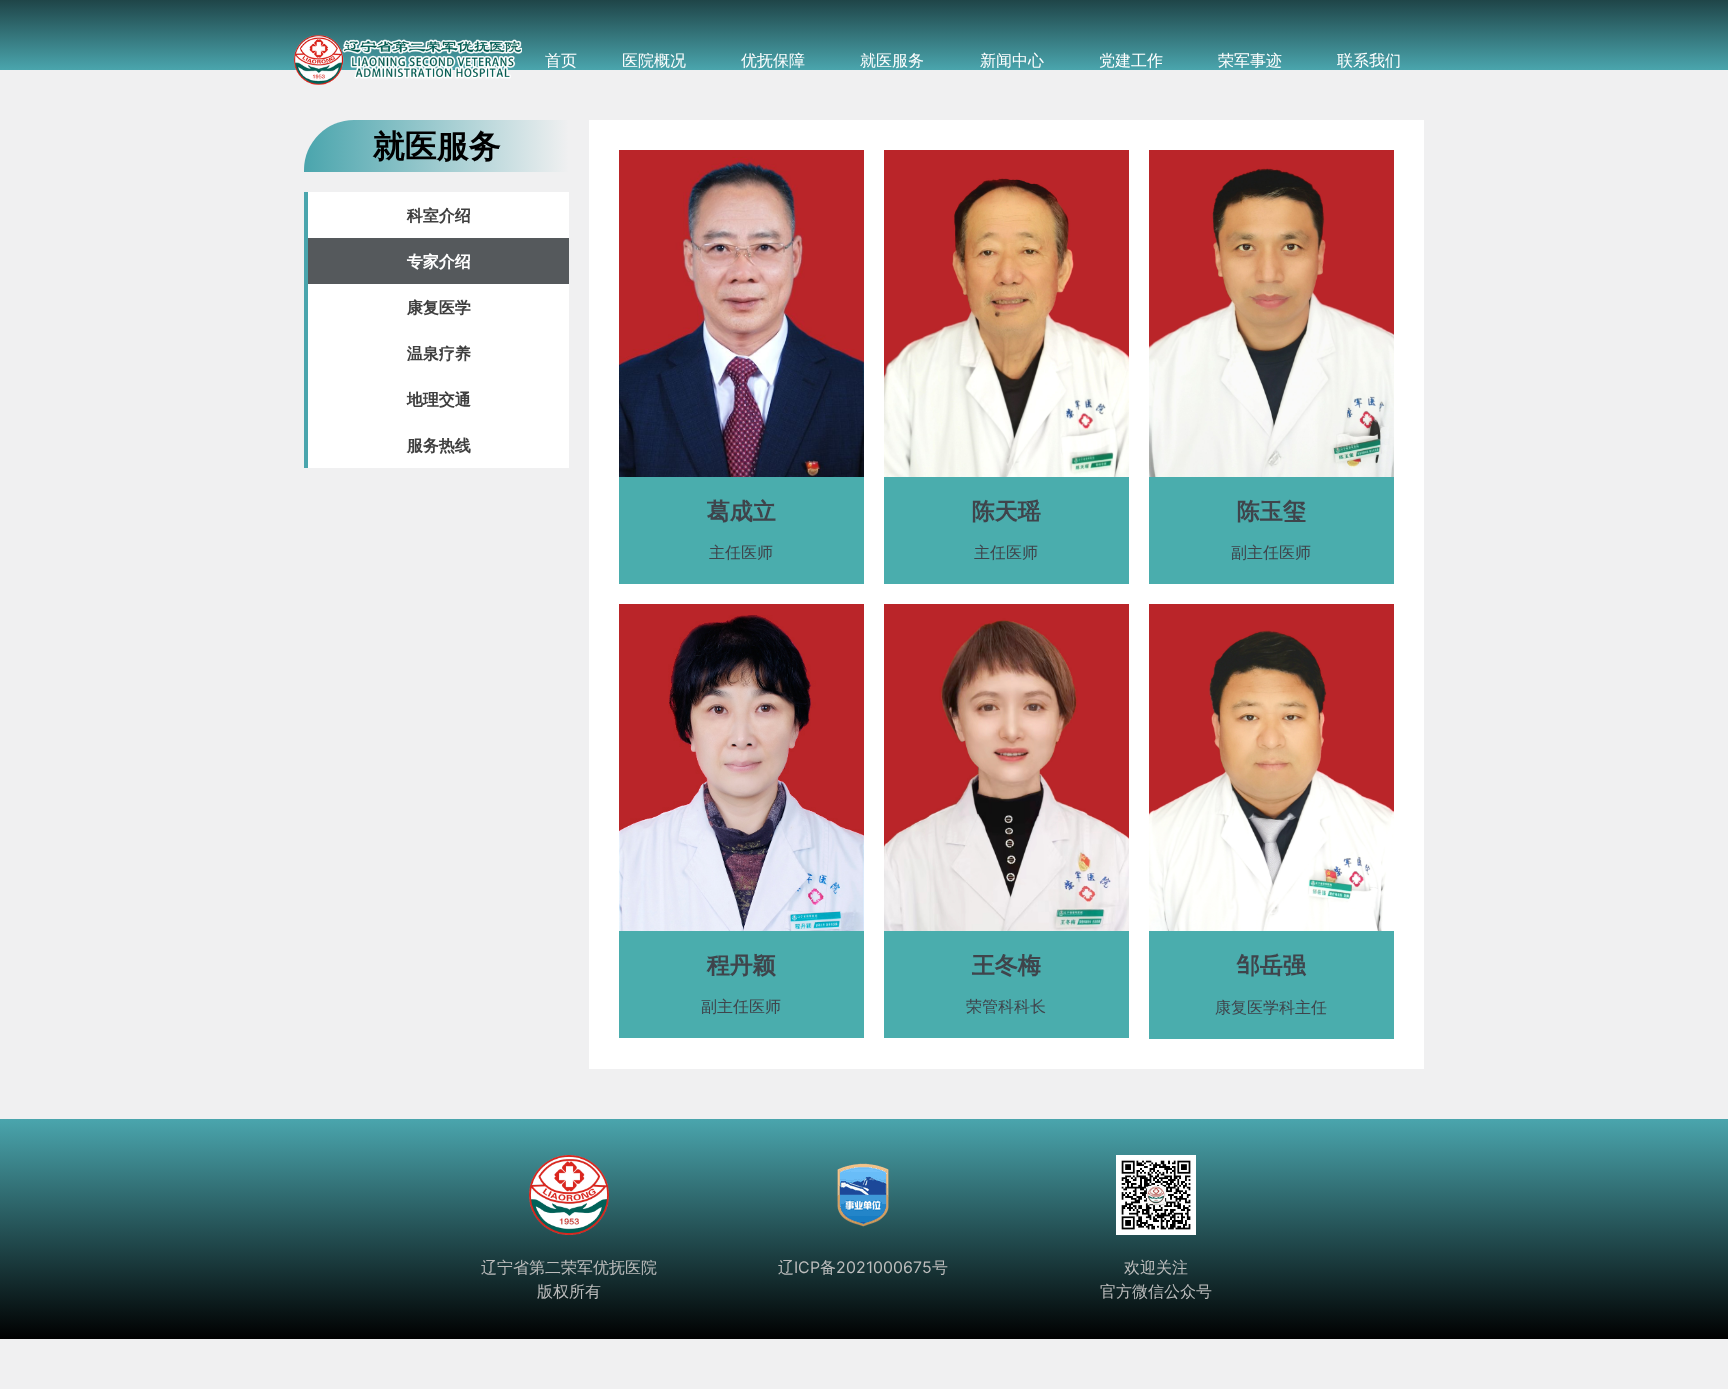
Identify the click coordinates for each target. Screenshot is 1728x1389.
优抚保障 (773, 60)
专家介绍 (439, 261)
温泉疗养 (439, 353)
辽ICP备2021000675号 (863, 1267)
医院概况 (654, 60)
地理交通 (439, 399)
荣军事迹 (1250, 60)
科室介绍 (439, 215)
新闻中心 (1012, 60)
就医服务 (892, 60)
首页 (561, 60)
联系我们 (1369, 60)
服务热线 (439, 445)
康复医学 (439, 307)
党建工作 (1131, 60)
